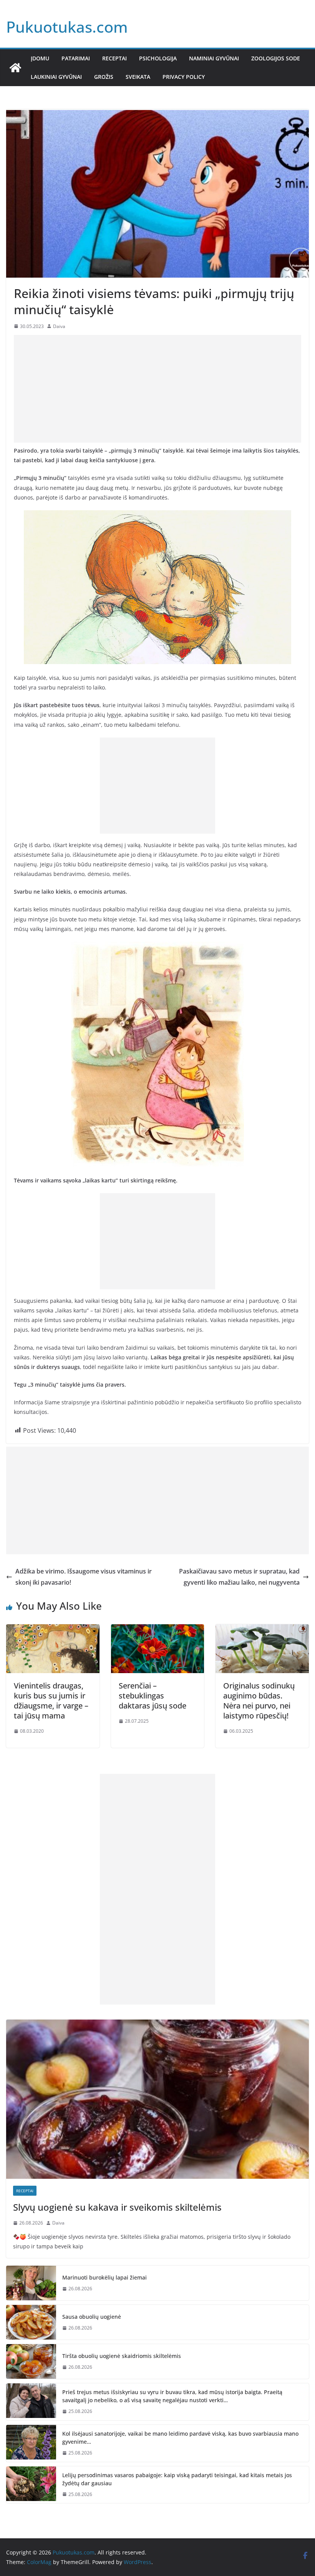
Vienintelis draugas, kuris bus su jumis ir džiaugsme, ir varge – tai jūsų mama (51, 1701)
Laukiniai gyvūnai (56, 77)
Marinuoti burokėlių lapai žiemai (104, 2277)
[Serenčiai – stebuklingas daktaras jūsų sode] (158, 1630)
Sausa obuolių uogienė (92, 2317)
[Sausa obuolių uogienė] (31, 2322)
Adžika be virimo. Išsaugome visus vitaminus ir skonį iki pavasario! (84, 1577)
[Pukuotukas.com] (15, 68)
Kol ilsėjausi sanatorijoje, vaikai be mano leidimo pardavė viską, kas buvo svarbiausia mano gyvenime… (180, 2438)
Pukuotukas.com (67, 27)
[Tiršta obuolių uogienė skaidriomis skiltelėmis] (31, 2361)
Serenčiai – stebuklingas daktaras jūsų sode (153, 1696)
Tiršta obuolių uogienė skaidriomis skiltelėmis (122, 2356)
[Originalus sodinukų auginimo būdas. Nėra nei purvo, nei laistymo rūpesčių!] (262, 1630)
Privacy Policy (184, 77)
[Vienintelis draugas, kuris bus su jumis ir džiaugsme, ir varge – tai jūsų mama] (53, 1630)
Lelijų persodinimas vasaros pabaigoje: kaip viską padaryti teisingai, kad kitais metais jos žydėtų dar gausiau (177, 2479)
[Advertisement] (157, 389)
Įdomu (40, 58)
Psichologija (158, 58)
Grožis (104, 77)
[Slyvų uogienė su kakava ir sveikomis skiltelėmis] (157, 2099)
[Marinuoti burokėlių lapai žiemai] (31, 2283)
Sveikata (138, 77)
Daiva (59, 326)
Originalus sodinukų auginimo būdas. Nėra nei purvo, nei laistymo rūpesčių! (259, 1701)
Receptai (114, 58)
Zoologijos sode (276, 58)
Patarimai (76, 58)
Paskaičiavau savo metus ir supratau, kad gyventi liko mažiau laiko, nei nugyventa (239, 1577)
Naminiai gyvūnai (214, 58)
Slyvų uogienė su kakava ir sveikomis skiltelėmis (117, 2207)
